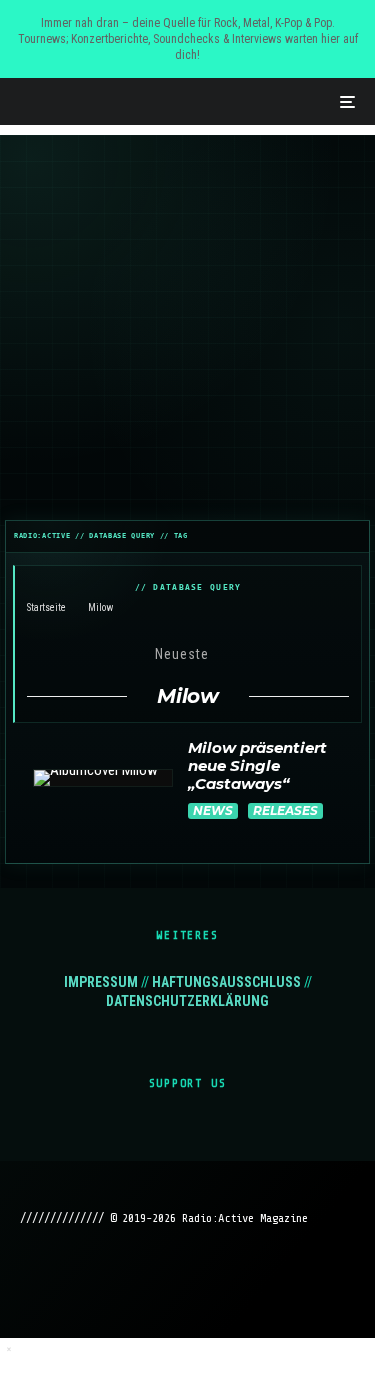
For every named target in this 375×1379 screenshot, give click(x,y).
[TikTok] (226, 1277)
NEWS (213, 810)
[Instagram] (148, 1277)
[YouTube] (187, 1277)
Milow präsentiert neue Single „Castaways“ (257, 766)
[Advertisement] (187, 322)
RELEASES (285, 810)
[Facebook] (109, 1277)
